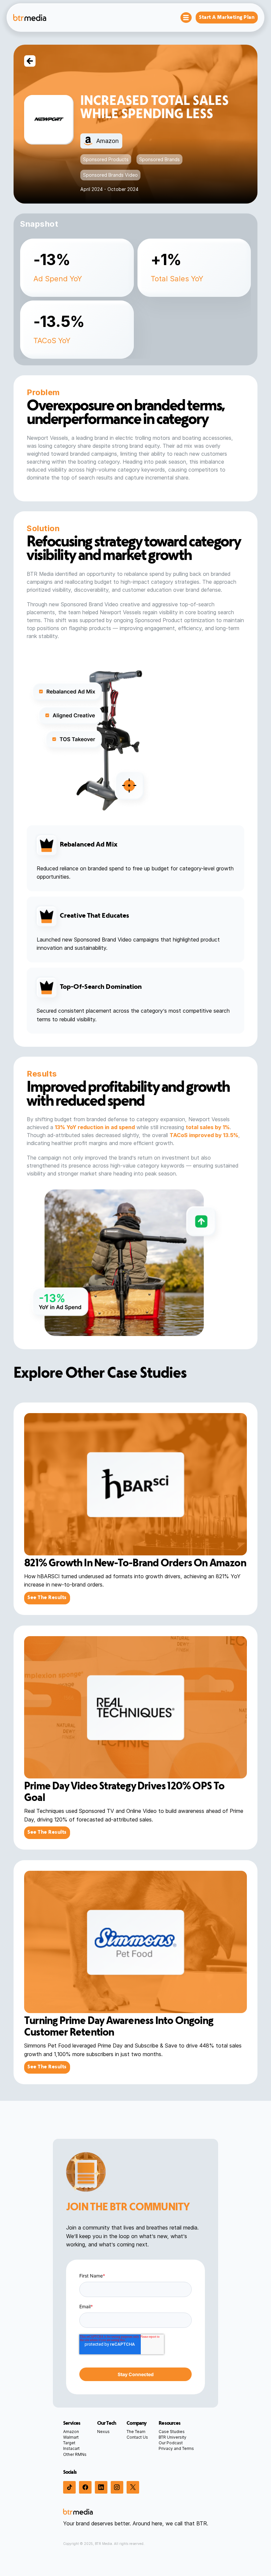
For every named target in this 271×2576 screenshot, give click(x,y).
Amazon (71, 2432)
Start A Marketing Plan (227, 18)
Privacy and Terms (176, 2448)
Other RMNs (75, 2454)
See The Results (47, 1598)
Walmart (71, 2437)
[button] (186, 18)
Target (69, 2443)
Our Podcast (171, 2443)
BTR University (173, 2437)
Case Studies (172, 2432)
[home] (30, 17)
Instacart (71, 2448)
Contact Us (137, 2437)
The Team (136, 2432)
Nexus (103, 2432)
